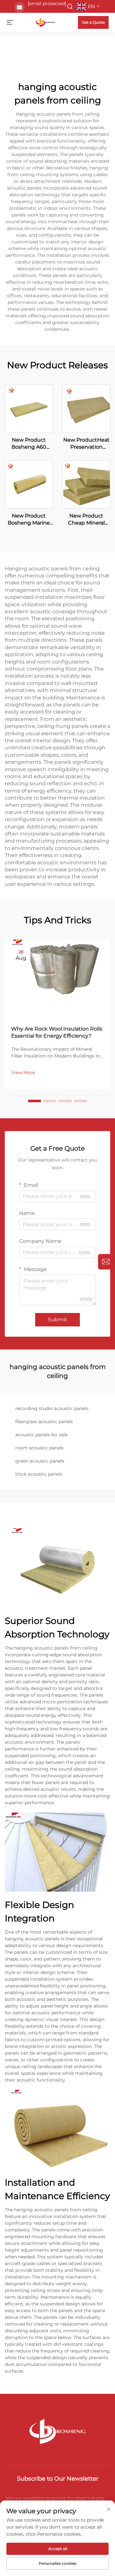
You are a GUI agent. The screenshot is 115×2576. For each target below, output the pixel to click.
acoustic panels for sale (41, 1435)
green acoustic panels (40, 1461)
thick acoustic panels (39, 1474)
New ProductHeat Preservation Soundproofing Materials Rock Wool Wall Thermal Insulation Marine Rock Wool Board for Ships (86, 444)
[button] (34, 1101)
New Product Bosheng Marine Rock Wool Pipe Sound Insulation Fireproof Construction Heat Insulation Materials (29, 520)
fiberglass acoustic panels (44, 1422)
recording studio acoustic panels (52, 1408)
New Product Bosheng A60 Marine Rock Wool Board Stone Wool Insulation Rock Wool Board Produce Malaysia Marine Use (29, 444)
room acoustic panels (39, 1448)
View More (23, 1072)
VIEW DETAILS (29, 408)
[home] (46, 22)
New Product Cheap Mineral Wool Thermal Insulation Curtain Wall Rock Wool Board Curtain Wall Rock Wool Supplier (86, 520)
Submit (57, 1320)
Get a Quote (93, 22)
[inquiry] (106, 1262)
